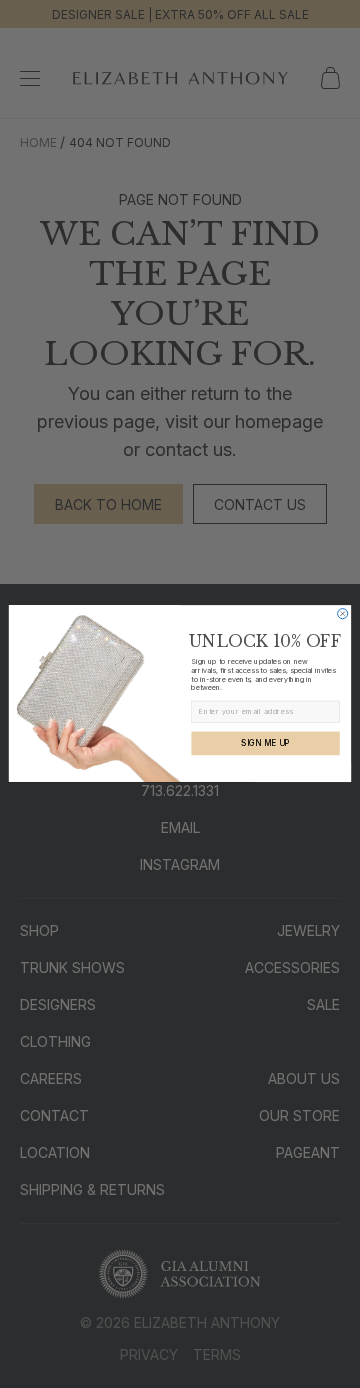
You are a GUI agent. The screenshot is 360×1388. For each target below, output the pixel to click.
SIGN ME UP (265, 743)
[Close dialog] (343, 614)
